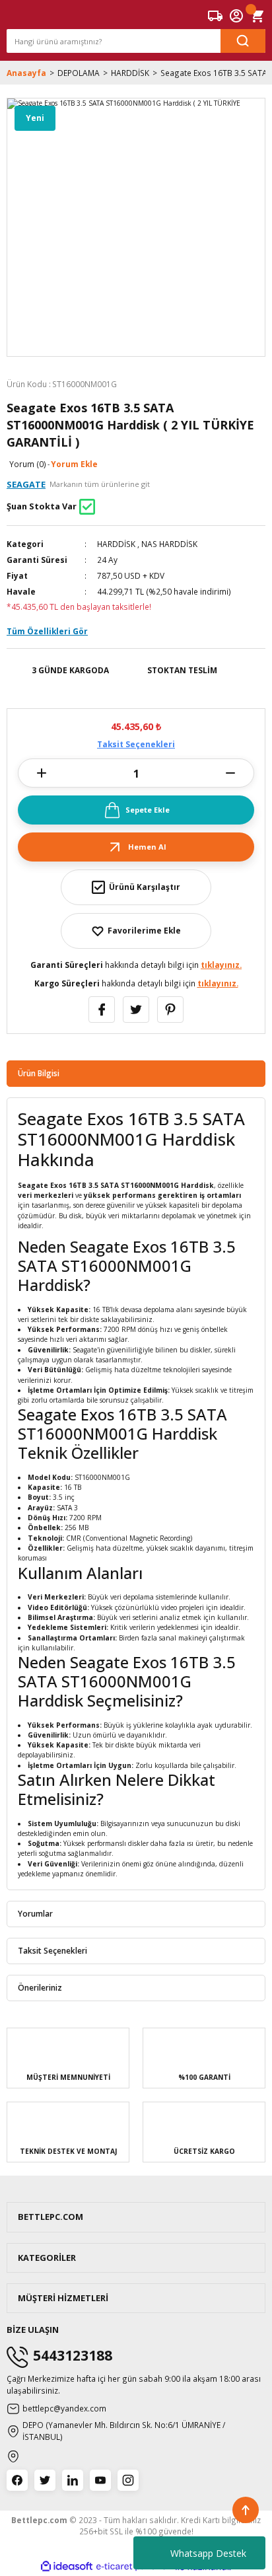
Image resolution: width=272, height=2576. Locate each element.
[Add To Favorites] (136, 931)
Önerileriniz (40, 1987)
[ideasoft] (67, 2567)
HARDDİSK (116, 544)
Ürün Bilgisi (39, 1073)
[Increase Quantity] (42, 773)
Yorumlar (35, 1913)
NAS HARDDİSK (169, 544)
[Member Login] (236, 16)
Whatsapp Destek (208, 2553)
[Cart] (257, 16)
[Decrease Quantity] (230, 773)
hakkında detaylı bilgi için (136, 965)
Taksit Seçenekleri (136, 744)
